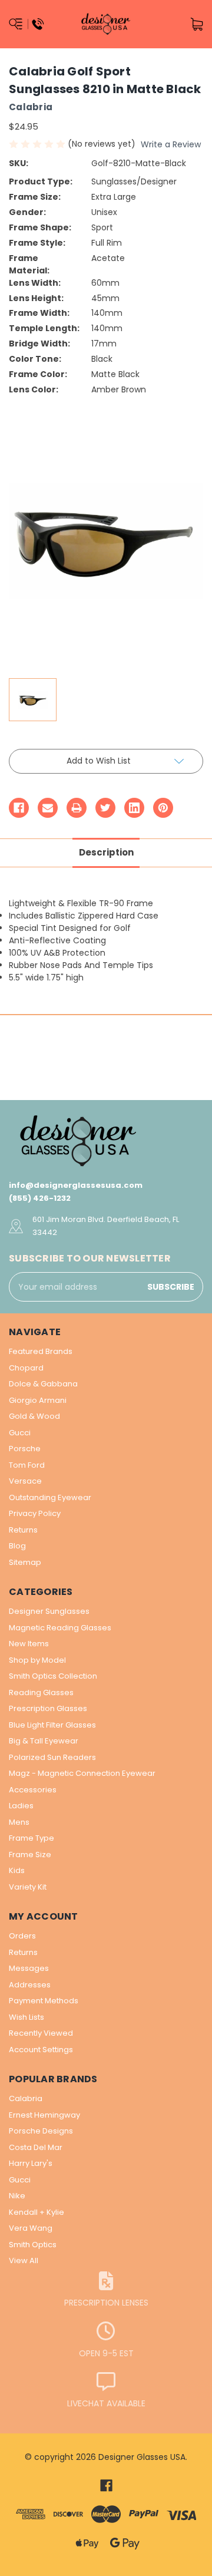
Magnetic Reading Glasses (60, 1628)
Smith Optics (33, 2245)
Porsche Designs (41, 2131)
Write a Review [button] (171, 144)
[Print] (77, 808)
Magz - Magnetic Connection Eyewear (82, 1773)
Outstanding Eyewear (50, 1497)
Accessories (33, 1790)
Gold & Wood (34, 1416)
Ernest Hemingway (44, 2115)
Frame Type (32, 1838)
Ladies (21, 1806)
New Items (29, 1644)
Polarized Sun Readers (52, 1757)
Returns (23, 1530)
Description (106, 852)
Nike (17, 2196)
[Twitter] (105, 808)
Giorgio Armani (38, 1400)
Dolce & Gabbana (43, 1384)
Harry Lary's (31, 2163)
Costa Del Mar (36, 2147)
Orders (22, 1936)
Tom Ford (27, 1465)
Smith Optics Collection (53, 1676)
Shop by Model (37, 1660)
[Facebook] (19, 808)
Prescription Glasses (48, 1708)
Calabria (26, 2098)
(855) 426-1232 (40, 1198)
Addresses (30, 1985)
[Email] (48, 808)
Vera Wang (31, 2228)
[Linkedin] (134, 808)
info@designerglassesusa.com (76, 1185)
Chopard (26, 1368)
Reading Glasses (41, 1692)
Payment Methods (44, 2001)
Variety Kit (28, 1887)
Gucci (20, 1433)
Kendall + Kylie (37, 2212)
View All (24, 2260)
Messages (29, 1968)
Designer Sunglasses (49, 1611)
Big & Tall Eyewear (44, 1741)
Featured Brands (41, 1351)
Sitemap (25, 1562)
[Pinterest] (163, 808)
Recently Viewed (41, 2033)
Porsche (25, 1449)
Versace (25, 1481)
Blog (17, 1546)
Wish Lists (26, 2017)
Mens (19, 1822)
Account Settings (41, 2050)
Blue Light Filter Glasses (52, 1725)
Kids (17, 1870)
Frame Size (30, 1855)
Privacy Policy (35, 1513)
